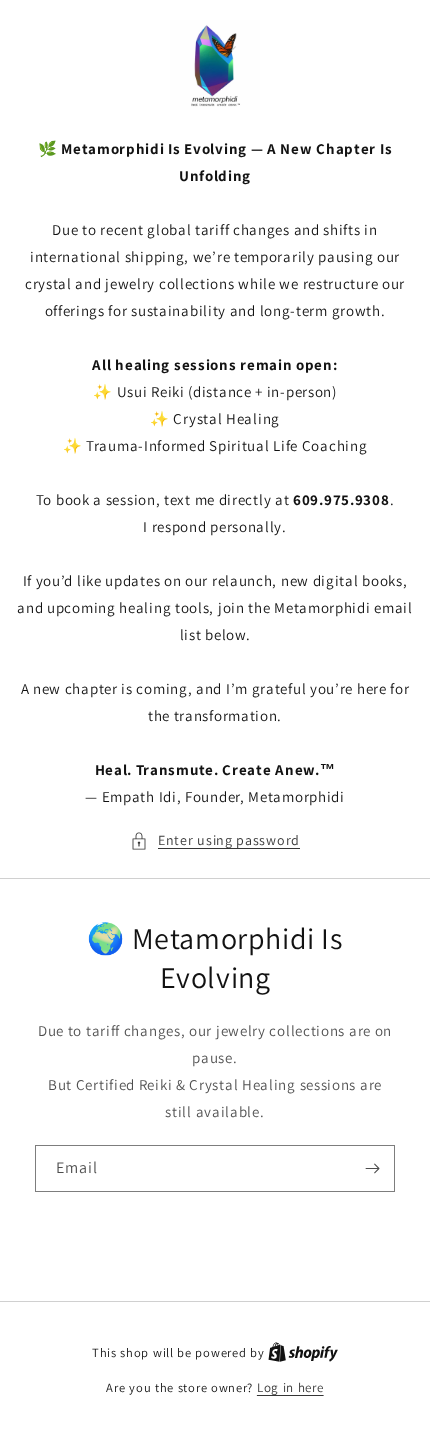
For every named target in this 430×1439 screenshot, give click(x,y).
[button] (215, 840)
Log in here (290, 1387)
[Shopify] (303, 1352)
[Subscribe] (372, 1168)
